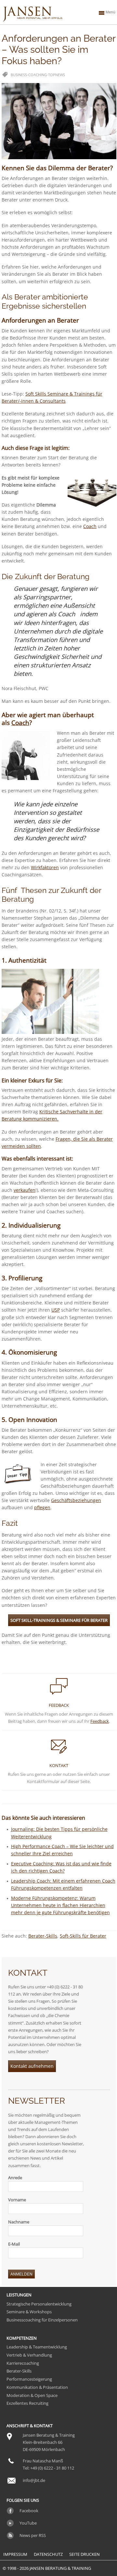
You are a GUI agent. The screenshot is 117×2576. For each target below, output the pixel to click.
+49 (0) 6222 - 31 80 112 (52, 2468)
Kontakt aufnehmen (32, 2066)
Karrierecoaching (23, 2363)
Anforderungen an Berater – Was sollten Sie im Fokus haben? (58, 50)
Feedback (100, 1721)
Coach (90, 526)
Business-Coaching (29, 75)
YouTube (28, 2523)
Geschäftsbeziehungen (76, 1500)
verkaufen (25, 1190)
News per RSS (33, 2535)
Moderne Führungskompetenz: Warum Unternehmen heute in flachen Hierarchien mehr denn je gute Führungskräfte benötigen (60, 1905)
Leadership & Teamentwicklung (37, 2347)
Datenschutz (48, 2554)
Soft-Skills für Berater (83, 1936)
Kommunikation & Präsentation (37, 2387)
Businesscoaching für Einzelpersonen (42, 2320)
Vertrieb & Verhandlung (29, 2355)
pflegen (42, 1507)
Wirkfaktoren (45, 867)
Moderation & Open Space (32, 2395)
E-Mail (14, 2244)
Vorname (17, 2200)
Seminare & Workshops (29, 2312)
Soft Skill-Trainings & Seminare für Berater (59, 1620)
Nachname (19, 2222)
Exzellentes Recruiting (27, 2403)
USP (56, 1310)
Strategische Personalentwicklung (39, 2304)
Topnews (57, 75)
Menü (110, 12)
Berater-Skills (43, 1936)
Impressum (15, 2554)
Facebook (29, 2511)
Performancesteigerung (29, 2379)
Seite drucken (84, 2554)
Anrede (15, 2178)
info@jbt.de (34, 2480)
